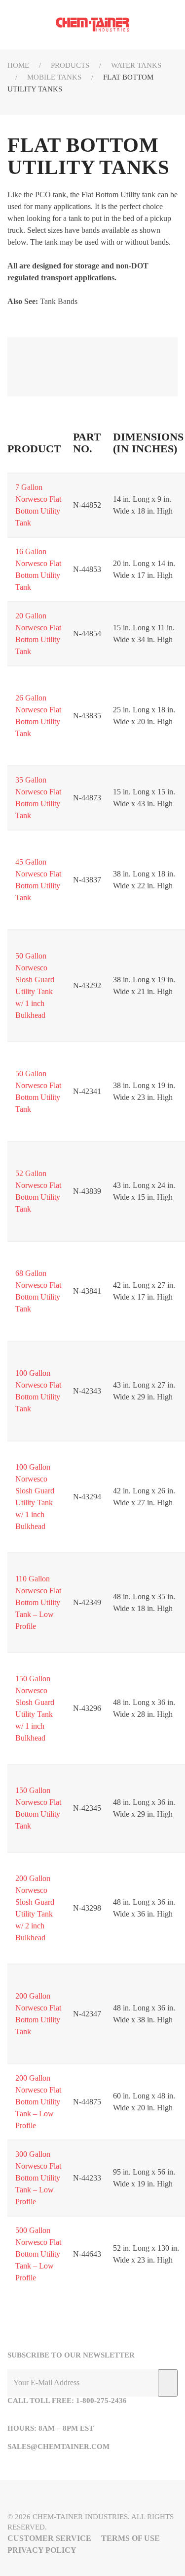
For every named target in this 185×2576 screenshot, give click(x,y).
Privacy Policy (42, 2550)
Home (18, 65)
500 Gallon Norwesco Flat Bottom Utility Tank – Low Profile (38, 2254)
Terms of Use (130, 2538)
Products (70, 65)
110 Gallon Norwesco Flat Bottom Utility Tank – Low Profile (38, 1602)
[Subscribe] (168, 2383)
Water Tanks (136, 65)
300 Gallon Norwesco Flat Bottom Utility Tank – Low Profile (38, 2178)
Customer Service (49, 2538)
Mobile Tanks (54, 77)
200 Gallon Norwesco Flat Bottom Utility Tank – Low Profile (38, 2102)
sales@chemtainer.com (58, 2446)
